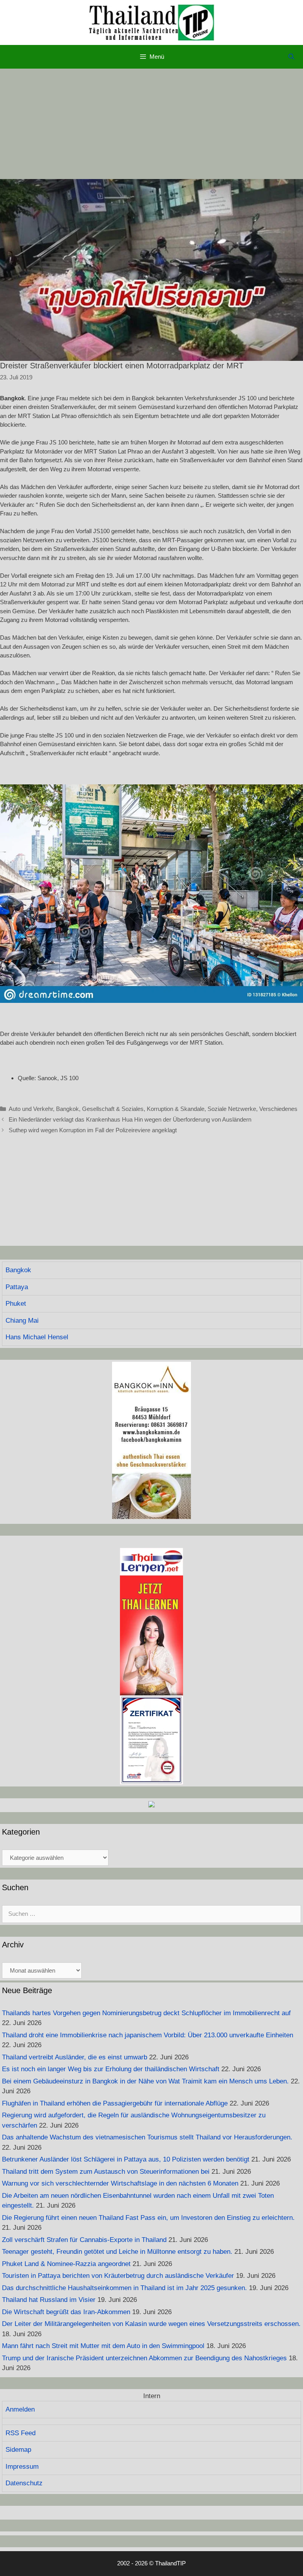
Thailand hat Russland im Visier (49, 2300)
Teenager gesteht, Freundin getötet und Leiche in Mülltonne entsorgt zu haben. (117, 2252)
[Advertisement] (151, 124)
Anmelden (20, 2409)
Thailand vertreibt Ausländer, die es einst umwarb (75, 2057)
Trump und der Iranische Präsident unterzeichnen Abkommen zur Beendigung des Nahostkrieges (144, 2358)
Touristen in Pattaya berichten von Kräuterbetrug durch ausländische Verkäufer (118, 2276)
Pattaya (17, 1287)
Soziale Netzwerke (232, 1109)
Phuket (16, 1304)
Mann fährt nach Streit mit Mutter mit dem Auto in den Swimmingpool (103, 2346)
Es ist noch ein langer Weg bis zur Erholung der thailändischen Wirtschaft (111, 2069)
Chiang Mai (22, 1321)
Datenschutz (24, 2483)
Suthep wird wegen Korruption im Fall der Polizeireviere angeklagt (93, 1130)
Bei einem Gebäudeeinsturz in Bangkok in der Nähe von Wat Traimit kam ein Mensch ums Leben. (145, 2081)
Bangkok (67, 1109)
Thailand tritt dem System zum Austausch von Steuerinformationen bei (106, 2172)
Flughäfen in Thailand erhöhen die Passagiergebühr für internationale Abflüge (115, 2103)
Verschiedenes (278, 1109)
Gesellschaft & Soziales (113, 1109)
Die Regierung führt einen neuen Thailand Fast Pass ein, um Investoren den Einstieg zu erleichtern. (148, 2218)
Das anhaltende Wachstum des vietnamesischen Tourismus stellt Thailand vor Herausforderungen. (147, 2137)
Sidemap (18, 2450)
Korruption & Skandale (176, 1109)
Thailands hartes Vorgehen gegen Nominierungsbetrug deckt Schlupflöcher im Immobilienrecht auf (146, 2013)
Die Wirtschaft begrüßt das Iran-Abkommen (66, 2312)
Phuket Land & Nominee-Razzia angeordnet (66, 2264)
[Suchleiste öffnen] (291, 57)
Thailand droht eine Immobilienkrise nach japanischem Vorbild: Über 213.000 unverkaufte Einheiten (148, 2035)
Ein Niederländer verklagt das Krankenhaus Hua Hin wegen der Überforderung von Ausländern (130, 1119)
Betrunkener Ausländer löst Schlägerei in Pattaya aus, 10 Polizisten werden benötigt (126, 2159)
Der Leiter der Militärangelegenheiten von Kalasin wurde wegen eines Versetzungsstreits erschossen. (151, 2324)
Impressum (22, 2467)
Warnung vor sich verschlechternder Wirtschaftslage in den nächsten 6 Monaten (120, 2183)
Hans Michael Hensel (37, 1337)
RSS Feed (21, 2433)
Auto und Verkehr (31, 1109)
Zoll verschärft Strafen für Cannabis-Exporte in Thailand (84, 2240)
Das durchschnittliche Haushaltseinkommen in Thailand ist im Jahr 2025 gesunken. (124, 2288)
